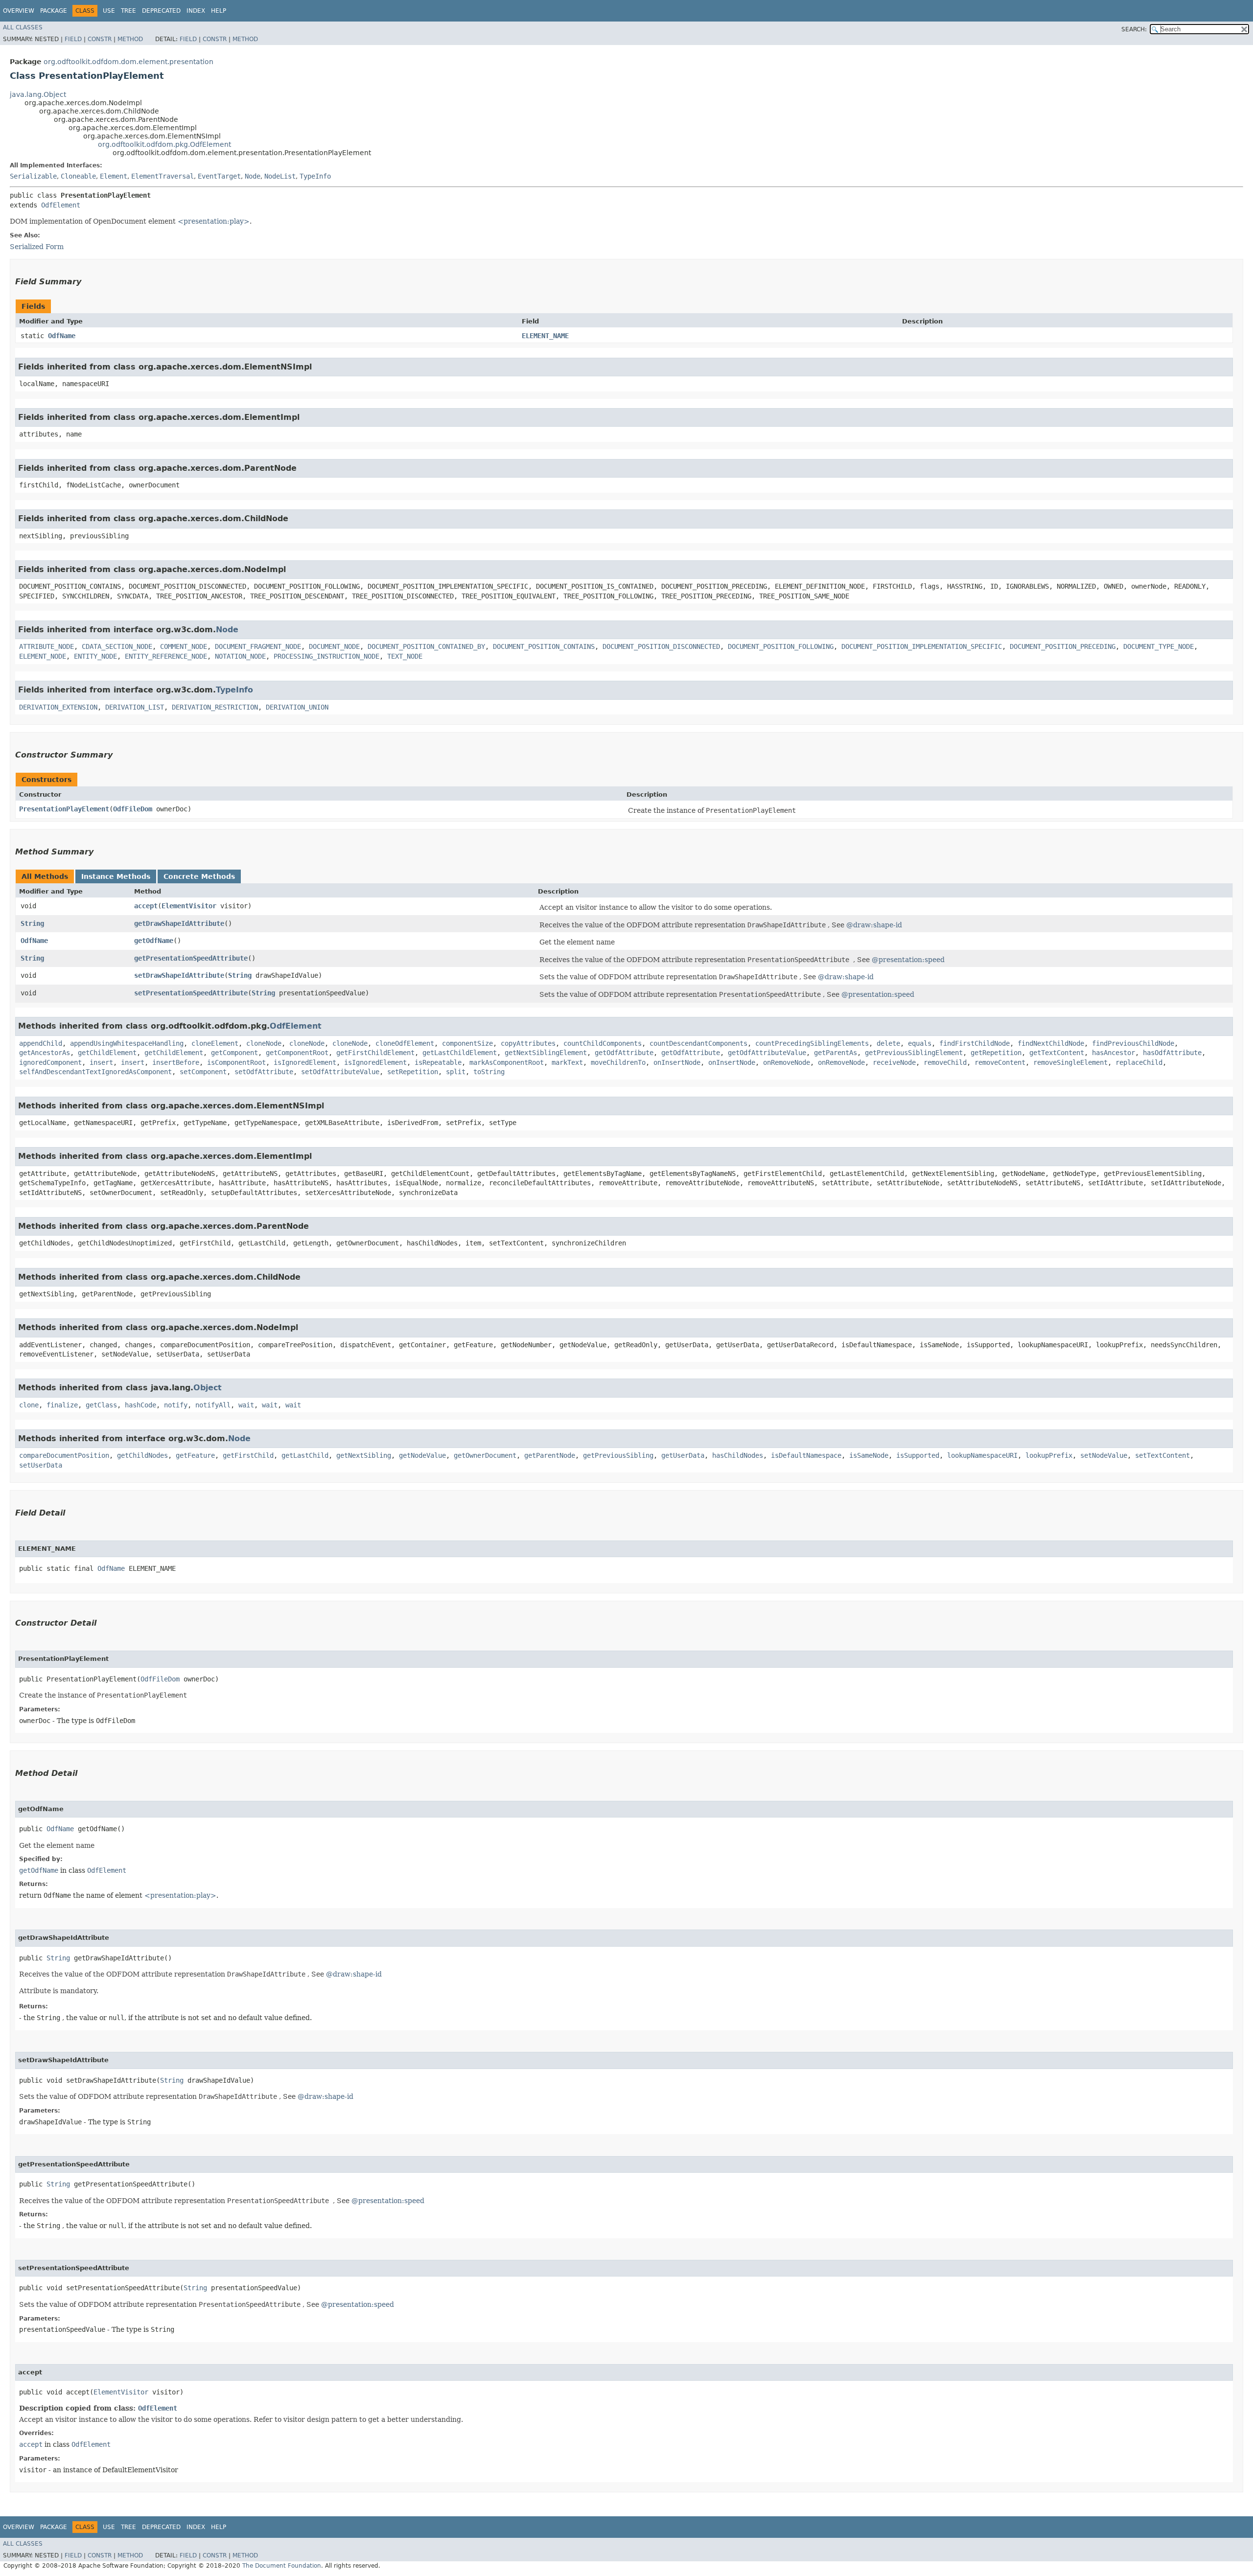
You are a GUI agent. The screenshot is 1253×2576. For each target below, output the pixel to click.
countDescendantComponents (698, 1043)
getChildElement (107, 1053)
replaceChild (1139, 1062)
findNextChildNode (1051, 1043)
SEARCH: (1134, 29)
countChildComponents (603, 1043)
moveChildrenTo (618, 1062)
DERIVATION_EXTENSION (58, 707)
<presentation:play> (214, 221)
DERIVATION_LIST (135, 707)
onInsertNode (677, 1062)
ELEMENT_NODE (43, 656)
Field (73, 39)
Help (219, 11)
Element (114, 176)
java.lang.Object (38, 94)
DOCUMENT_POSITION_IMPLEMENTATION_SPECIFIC (922, 646)
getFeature (195, 1455)
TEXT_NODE (405, 656)
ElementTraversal (162, 176)
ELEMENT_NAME (545, 336)
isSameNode (869, 1455)
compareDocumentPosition (64, 1455)
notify (176, 1405)
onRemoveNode (787, 1062)
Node (253, 176)
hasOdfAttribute (1172, 1053)
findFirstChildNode (975, 1043)
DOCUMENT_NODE (334, 646)
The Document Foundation (282, 2566)
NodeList (280, 176)
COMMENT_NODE (184, 646)
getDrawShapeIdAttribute (179, 923)
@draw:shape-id (874, 925)
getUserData (683, 1455)
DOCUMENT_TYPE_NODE (1159, 646)
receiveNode (894, 1062)
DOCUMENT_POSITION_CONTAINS (544, 646)
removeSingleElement (1070, 1062)
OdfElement (61, 205)
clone (29, 1405)
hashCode (140, 1405)
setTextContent (1162, 1455)
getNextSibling (364, 1455)
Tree (128, 11)
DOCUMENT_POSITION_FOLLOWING (781, 646)
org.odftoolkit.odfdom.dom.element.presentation (128, 62)
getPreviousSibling (618, 1455)
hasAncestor (1114, 1053)
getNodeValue (422, 1455)
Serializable (33, 176)
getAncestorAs (45, 1053)
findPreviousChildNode (1133, 1043)
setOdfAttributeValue (340, 1072)
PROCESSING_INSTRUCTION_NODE (326, 656)
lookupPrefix (1049, 1455)
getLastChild (305, 1455)
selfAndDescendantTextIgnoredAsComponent (95, 1072)
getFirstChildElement (375, 1053)
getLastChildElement (460, 1053)
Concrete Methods (199, 876)
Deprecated (161, 11)
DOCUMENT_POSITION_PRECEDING (1063, 646)
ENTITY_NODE (95, 656)
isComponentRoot (236, 1062)
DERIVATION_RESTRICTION (215, 707)
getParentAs (835, 1053)
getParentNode (550, 1455)
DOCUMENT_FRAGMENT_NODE (258, 646)
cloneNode (264, 1043)
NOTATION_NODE (240, 656)
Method (130, 39)
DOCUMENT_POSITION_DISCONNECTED (661, 646)
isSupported (918, 1455)
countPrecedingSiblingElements (812, 1043)
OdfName (62, 336)
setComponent (203, 1072)
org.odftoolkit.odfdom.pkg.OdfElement (164, 144)
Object (208, 1388)
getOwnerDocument (485, 1455)
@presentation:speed (908, 960)
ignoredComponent (50, 1062)
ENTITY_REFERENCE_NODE (166, 656)
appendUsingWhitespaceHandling (127, 1043)
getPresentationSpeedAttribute (191, 958)
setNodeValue (1104, 1455)
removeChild (945, 1062)
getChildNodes (142, 1455)
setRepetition (413, 1072)
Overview (19, 11)
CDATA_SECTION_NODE (117, 646)
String (32, 923)
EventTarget (219, 176)
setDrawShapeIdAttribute (179, 975)
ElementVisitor (189, 906)
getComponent (234, 1053)
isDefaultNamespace (806, 1455)
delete (888, 1043)
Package (54, 11)
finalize (62, 1405)
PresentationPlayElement (64, 809)
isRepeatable (438, 1062)
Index (196, 11)
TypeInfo (315, 176)
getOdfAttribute (624, 1053)
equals (920, 1043)
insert (101, 1062)
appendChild (41, 1043)
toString (489, 1072)
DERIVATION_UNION (297, 707)
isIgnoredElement (305, 1062)
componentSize (467, 1043)
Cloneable (78, 176)
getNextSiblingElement (546, 1053)
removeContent (1000, 1062)
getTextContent (1057, 1053)
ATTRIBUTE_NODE (46, 646)
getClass (101, 1405)
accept (146, 906)
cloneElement (215, 1043)
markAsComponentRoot (507, 1062)
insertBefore (176, 1062)
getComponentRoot (297, 1053)
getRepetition (996, 1053)
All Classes (23, 27)
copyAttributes (528, 1043)
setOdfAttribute (264, 1072)
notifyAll (213, 1405)
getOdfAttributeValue (767, 1053)
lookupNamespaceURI (982, 1455)
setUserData (41, 1465)
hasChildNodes (738, 1455)
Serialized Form (37, 247)
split (456, 1072)
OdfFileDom (133, 809)
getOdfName (154, 941)
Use (109, 11)
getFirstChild (248, 1455)
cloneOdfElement (405, 1043)
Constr (100, 39)
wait (246, 1405)
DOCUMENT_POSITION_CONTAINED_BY (426, 646)
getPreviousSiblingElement (914, 1053)
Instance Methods (116, 876)
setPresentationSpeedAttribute (191, 993)
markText (567, 1062)
